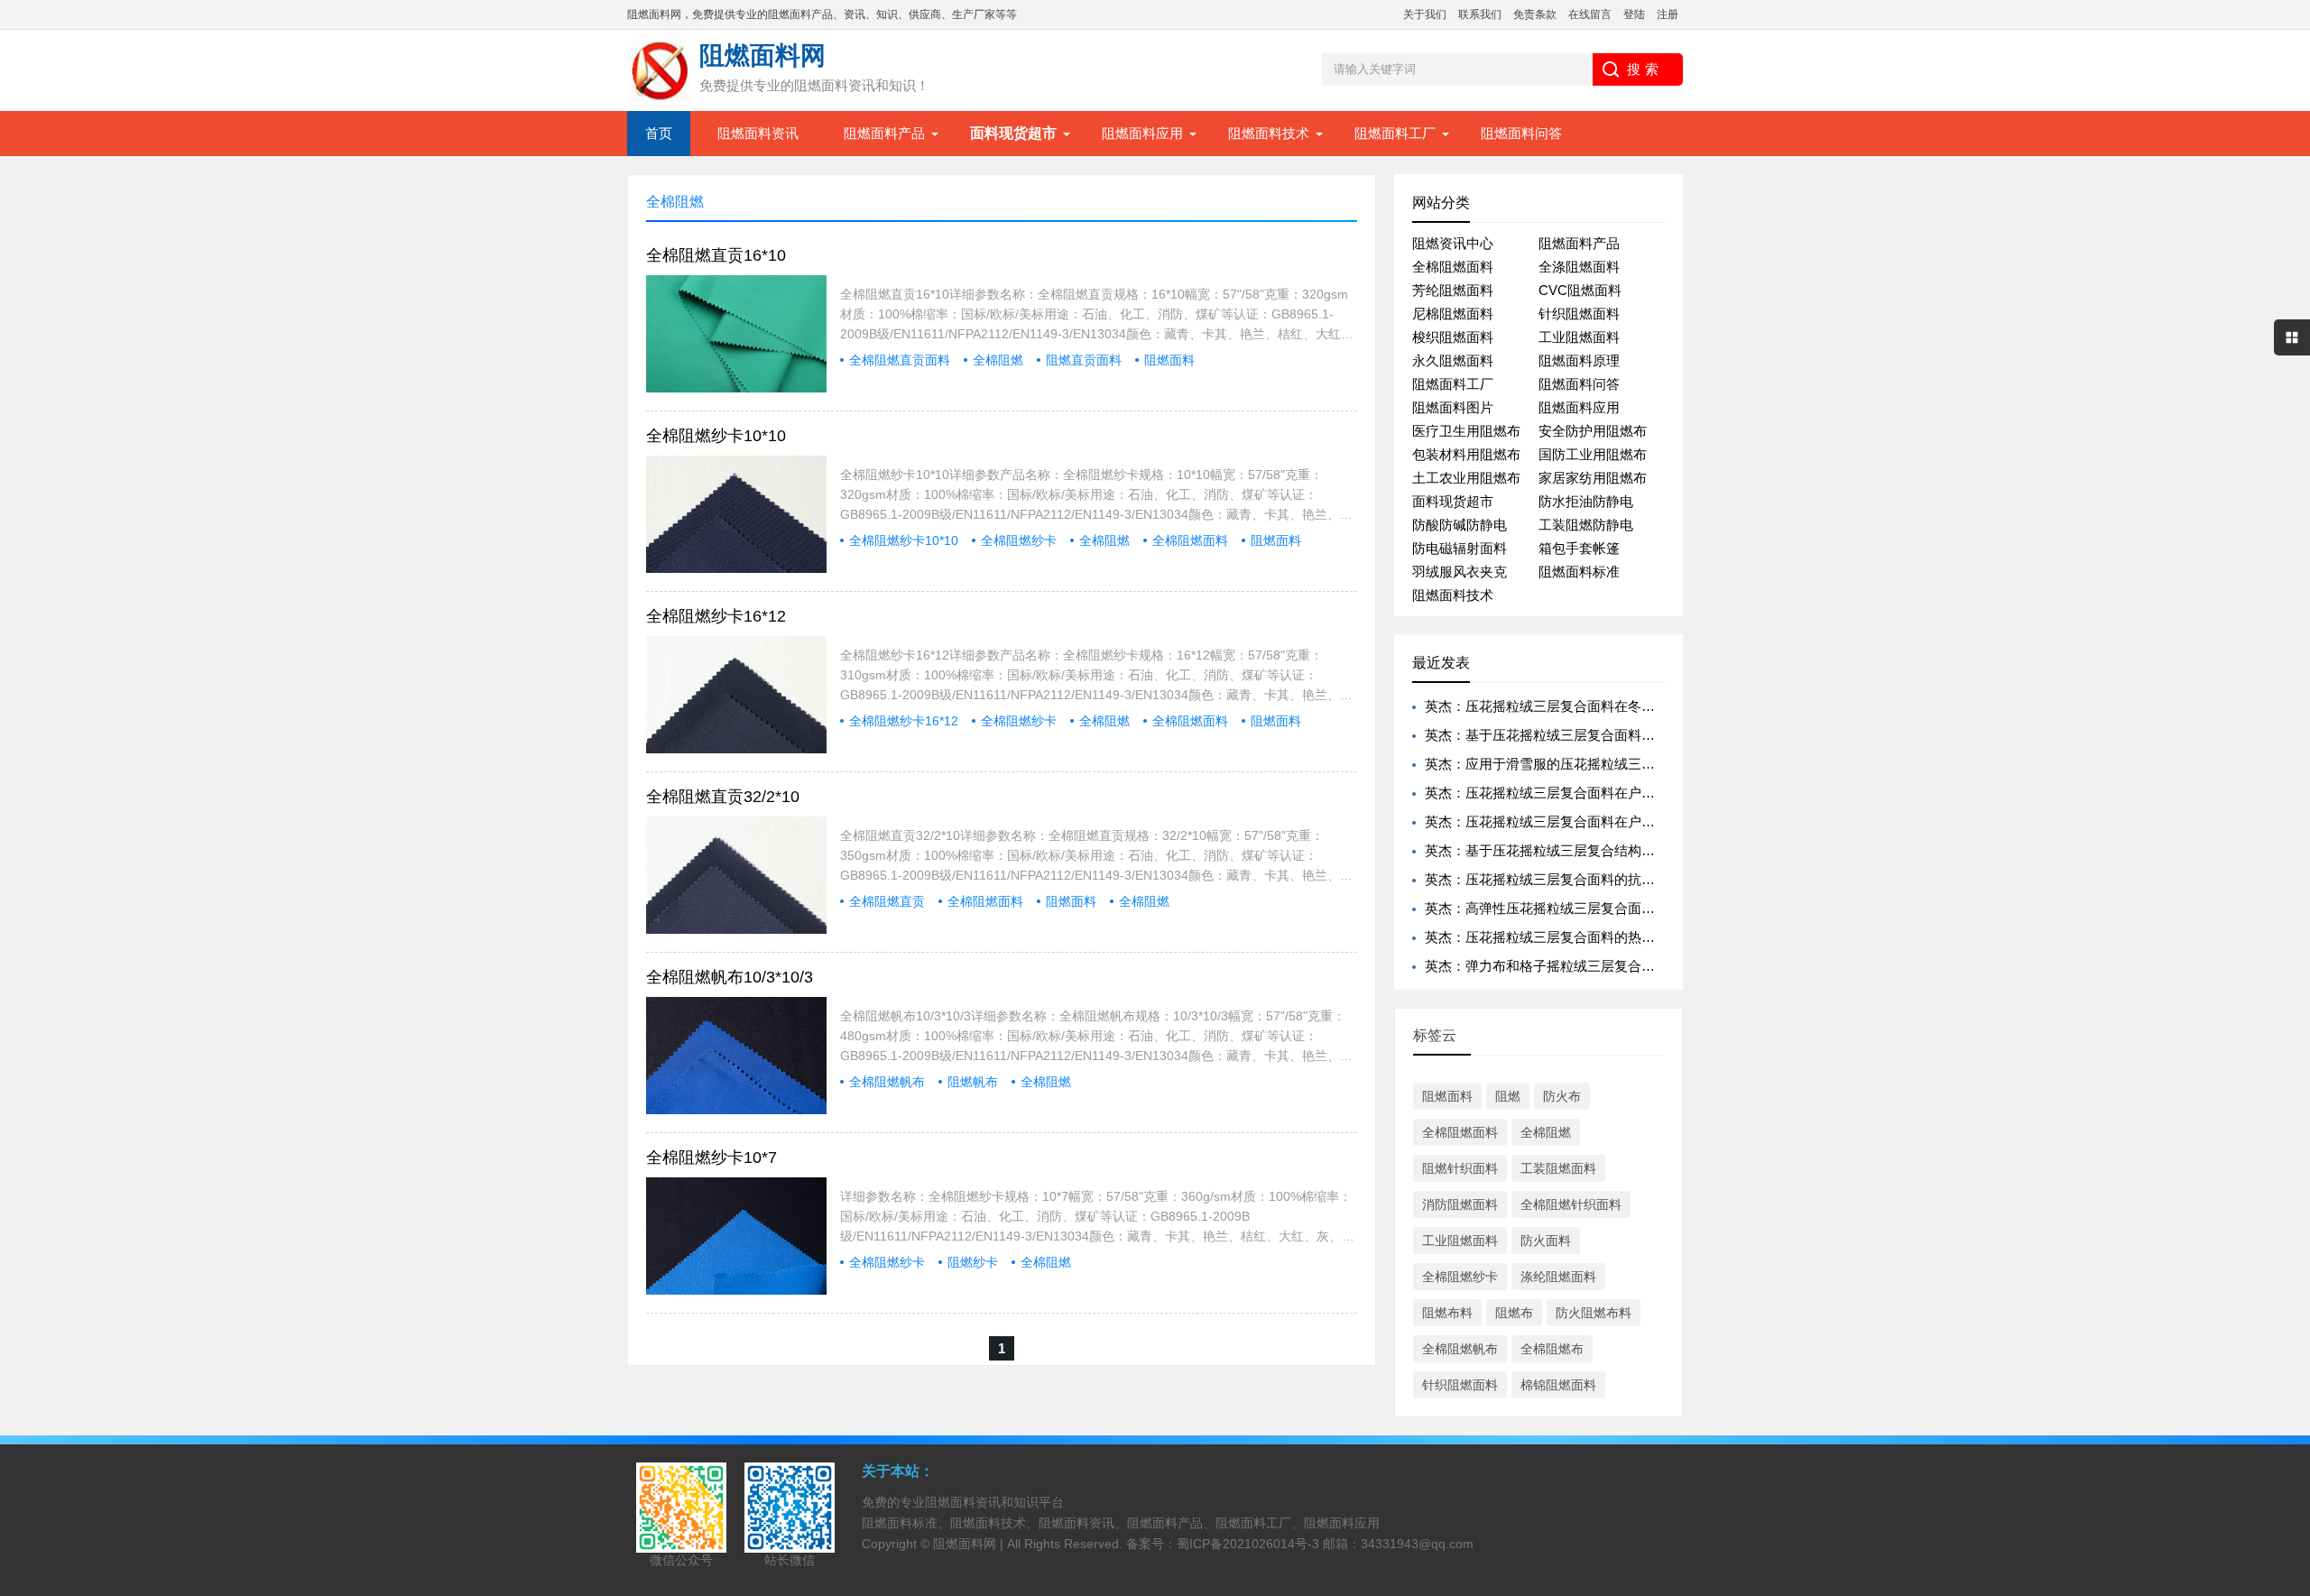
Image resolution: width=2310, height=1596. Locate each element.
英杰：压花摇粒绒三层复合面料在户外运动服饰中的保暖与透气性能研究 (1641, 821)
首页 (659, 133)
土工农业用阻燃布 (1466, 478)
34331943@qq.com (1417, 1544)
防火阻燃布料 (1594, 1313)
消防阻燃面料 (1460, 1204)
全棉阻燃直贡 (887, 901)
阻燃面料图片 (1453, 407)
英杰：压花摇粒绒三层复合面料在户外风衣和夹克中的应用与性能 (1621, 793)
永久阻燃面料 (1453, 360)
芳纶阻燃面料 (1453, 290)
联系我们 (1480, 14)
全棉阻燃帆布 (887, 1082)
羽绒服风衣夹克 (1460, 572)
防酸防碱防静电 (1460, 525)
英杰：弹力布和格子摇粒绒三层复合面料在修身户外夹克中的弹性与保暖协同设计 (1668, 966)
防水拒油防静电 (1586, 501)
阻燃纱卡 (973, 1262)
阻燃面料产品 (884, 133)
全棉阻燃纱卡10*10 (716, 436)
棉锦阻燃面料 (1558, 1385)
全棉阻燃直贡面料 (900, 360)
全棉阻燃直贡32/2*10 (723, 797)
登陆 (1634, 14)
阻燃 (1508, 1096)
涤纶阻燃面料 (1558, 1277)
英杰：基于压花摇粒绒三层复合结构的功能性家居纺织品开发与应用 (1628, 850)
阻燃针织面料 (1460, 1168)
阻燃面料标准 (1579, 572)
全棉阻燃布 (1552, 1349)
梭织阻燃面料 (1453, 337)
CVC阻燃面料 (1580, 290)
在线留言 (1590, 14)
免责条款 (1535, 14)
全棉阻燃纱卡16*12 (716, 616)
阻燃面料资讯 (758, 133)
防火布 (1562, 1096)
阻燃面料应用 (1142, 133)
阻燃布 (1514, 1313)
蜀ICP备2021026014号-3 (1248, 1544)
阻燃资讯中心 (1453, 243)
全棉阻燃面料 (1190, 540)
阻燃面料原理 (1579, 360)
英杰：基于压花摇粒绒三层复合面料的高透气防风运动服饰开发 (1614, 735)
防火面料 (1546, 1241)
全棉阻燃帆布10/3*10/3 (730, 977)
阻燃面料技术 (1269, 133)
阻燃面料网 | (970, 1544)
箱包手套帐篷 (1579, 548)
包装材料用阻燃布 (1466, 454)
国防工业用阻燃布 (1593, 454)
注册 (1668, 14)
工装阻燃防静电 (1586, 525)
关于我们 (1425, 14)
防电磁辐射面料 (1460, 548)
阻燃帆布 (973, 1082)
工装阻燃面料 (1558, 1168)
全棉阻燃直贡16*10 (716, 255)
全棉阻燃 (998, 360)
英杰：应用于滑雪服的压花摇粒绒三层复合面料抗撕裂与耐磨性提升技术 (1641, 764)
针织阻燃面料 (1579, 314)
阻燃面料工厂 (1395, 133)
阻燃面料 (1169, 360)
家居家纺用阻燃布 (1593, 478)
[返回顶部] (2291, 1417)
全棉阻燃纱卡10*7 (711, 1158)
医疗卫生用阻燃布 (1466, 431)
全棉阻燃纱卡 (1019, 540)
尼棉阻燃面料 (1453, 314)
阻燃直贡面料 (1084, 360)
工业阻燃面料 (1579, 337)
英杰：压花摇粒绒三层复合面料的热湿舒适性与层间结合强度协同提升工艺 (1648, 937)
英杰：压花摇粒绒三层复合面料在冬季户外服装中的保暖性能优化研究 (1635, 706)
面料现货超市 (1453, 501)
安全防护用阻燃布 (1593, 431)
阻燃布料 (1447, 1313)
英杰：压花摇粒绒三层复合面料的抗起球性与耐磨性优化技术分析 (1621, 879)
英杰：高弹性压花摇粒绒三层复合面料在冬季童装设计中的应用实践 (1628, 908)
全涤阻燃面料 (1579, 267)
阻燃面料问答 (1521, 133)
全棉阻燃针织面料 (1571, 1204)
